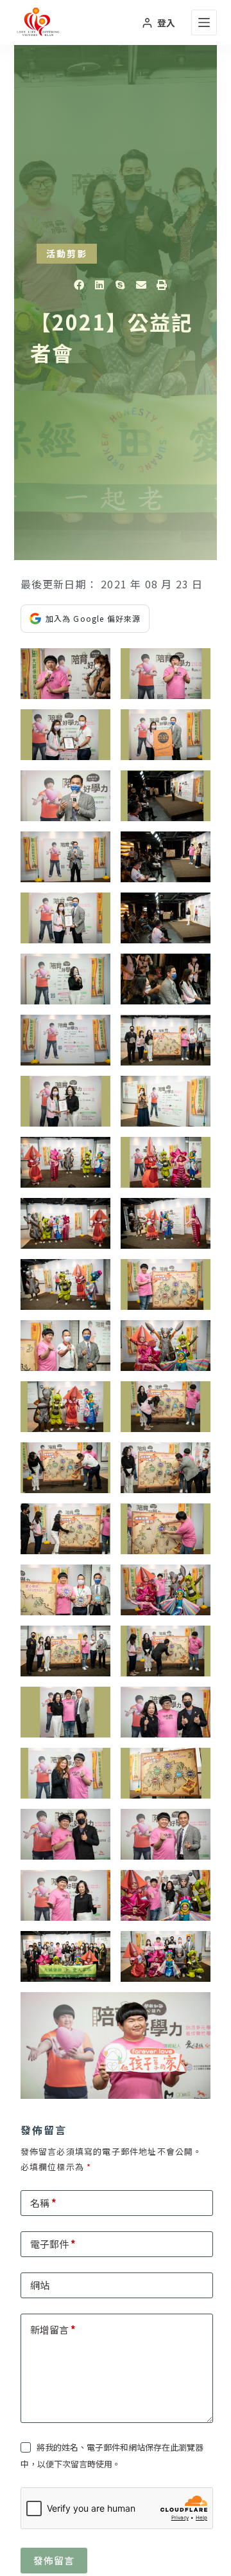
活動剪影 (67, 253)
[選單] (204, 23)
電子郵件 (53, 2244)
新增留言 (53, 2329)
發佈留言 (54, 2560)
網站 (40, 2285)
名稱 (43, 2203)
